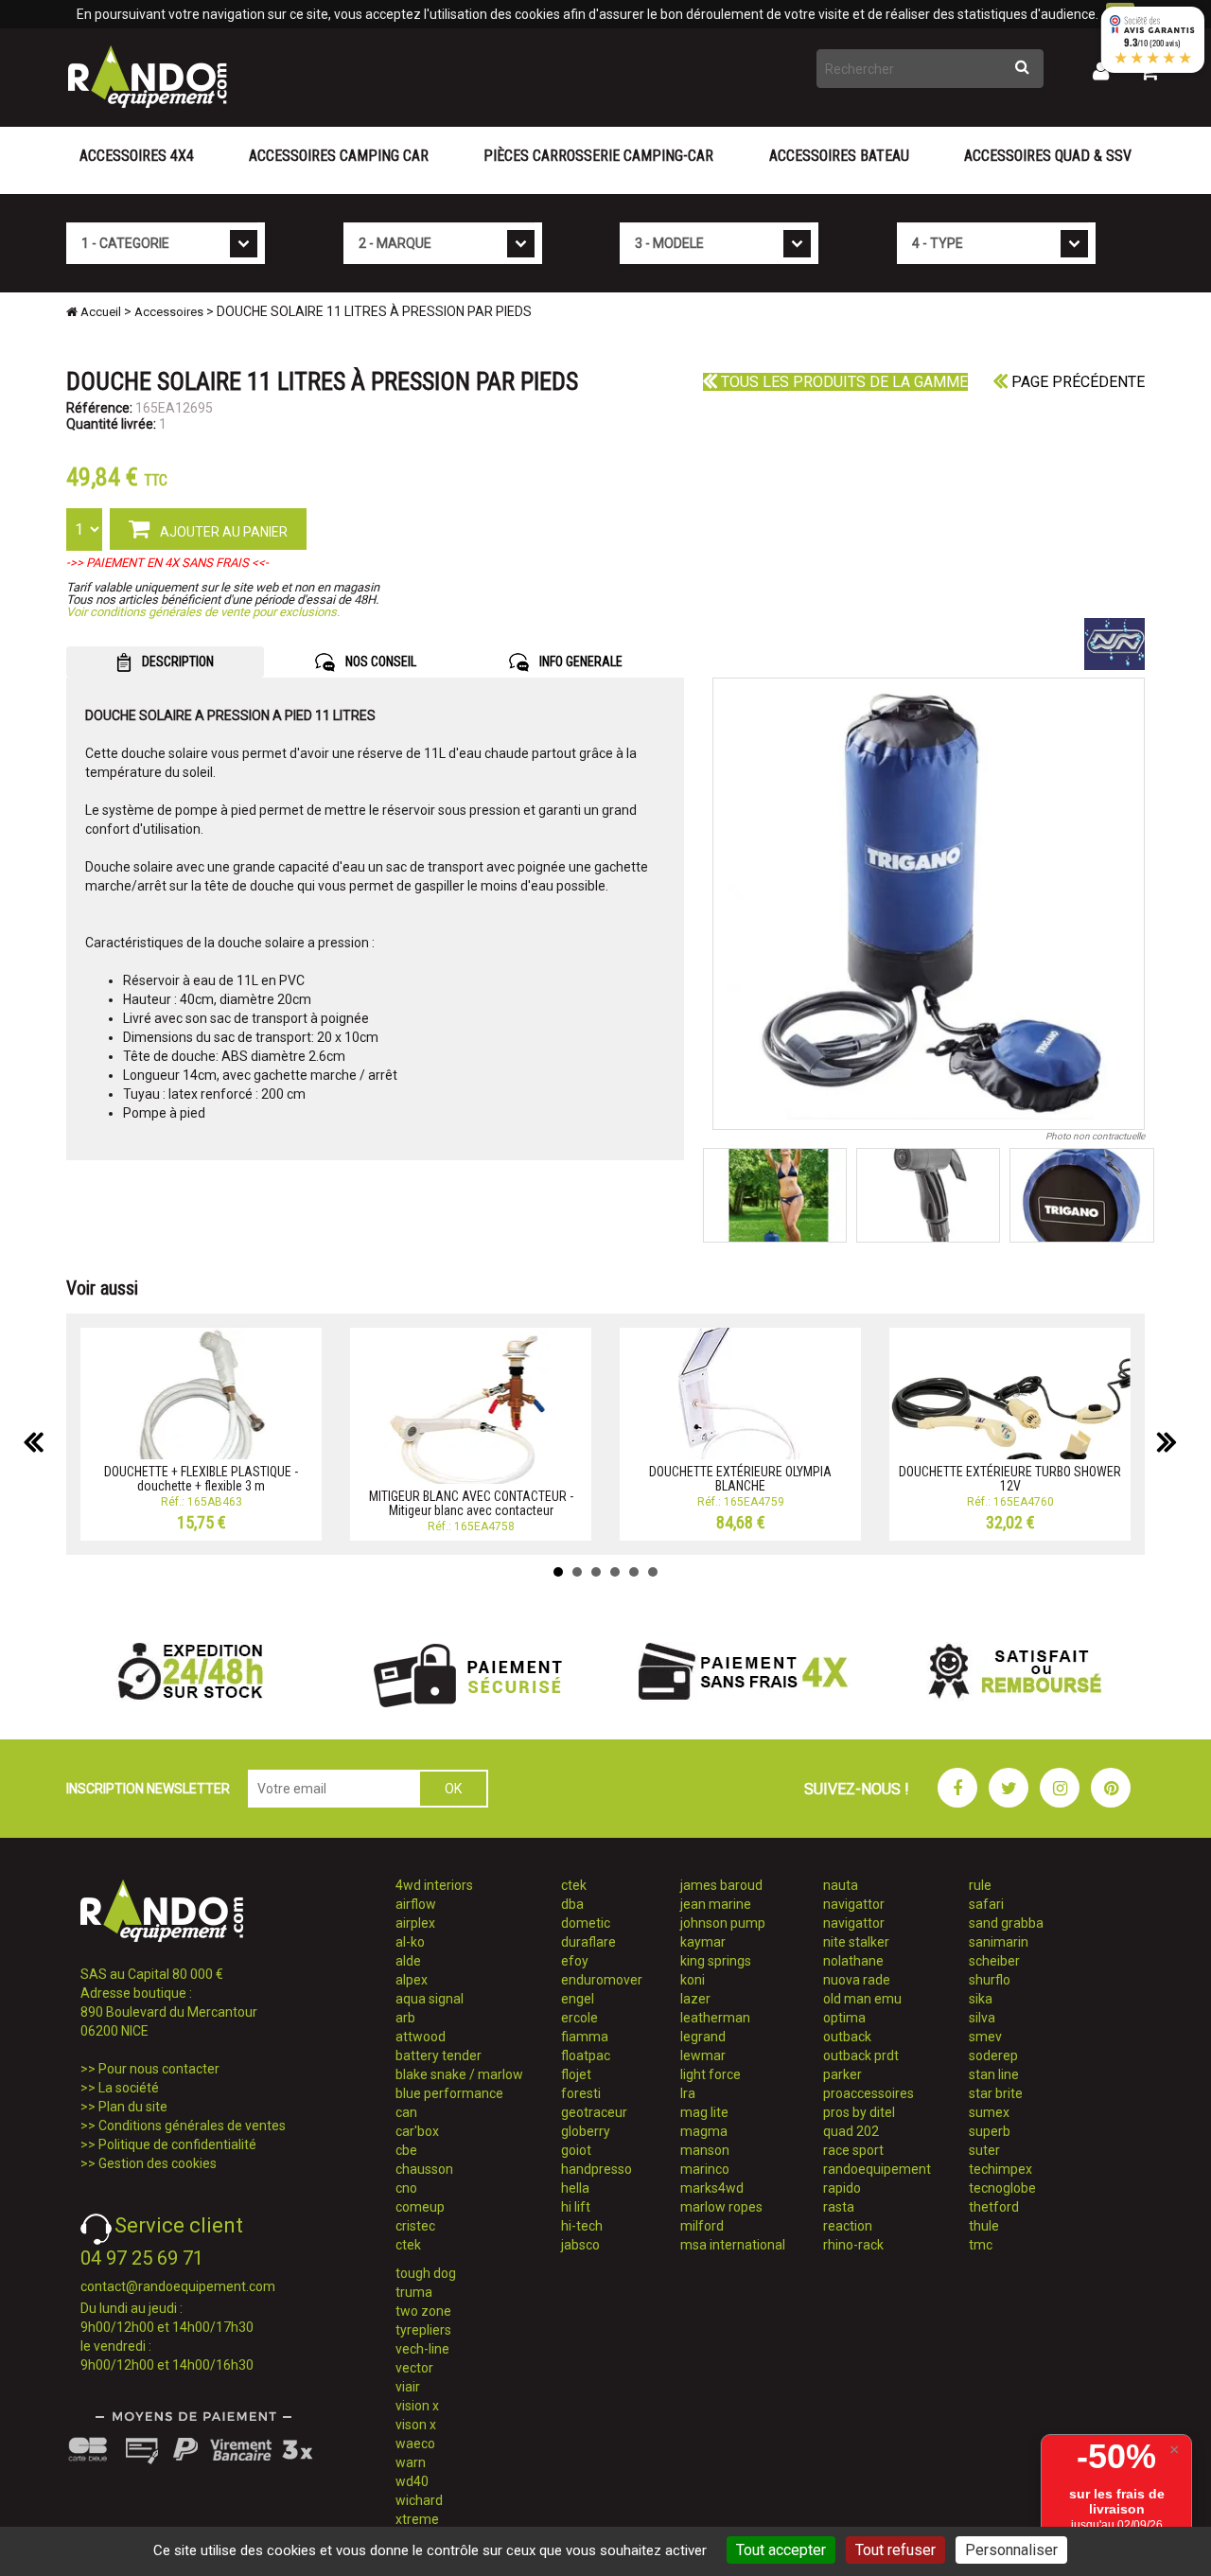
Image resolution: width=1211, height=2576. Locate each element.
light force (711, 2074)
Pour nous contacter (159, 2069)
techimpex (1000, 2169)
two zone (423, 2311)
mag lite (704, 2112)
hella (575, 2188)
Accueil (99, 312)
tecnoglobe (1002, 2188)
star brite (996, 2093)
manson (705, 2150)
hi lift (576, 2207)
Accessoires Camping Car (339, 156)
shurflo (990, 1980)
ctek (408, 2245)
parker (842, 2074)
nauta (841, 1885)
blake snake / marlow (459, 2074)
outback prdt (861, 2056)
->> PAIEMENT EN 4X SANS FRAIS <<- (167, 563)
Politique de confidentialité (177, 2144)
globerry (586, 2131)
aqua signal (430, 1999)
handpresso (597, 2169)
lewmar (703, 2056)
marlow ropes (721, 2207)
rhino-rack (853, 2245)
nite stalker (856, 1942)
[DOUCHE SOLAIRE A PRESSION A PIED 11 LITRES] (929, 904)
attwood (421, 2037)
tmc (981, 2245)
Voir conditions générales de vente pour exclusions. (203, 612)
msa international (733, 2245)
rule (980, 1885)
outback (847, 2037)
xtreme (417, 2519)
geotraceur (594, 2112)
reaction (848, 2226)
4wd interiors (434, 1885)
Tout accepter (781, 2550)
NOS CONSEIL (379, 662)
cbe (406, 2150)
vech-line (422, 2349)
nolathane (853, 1961)
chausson (424, 2169)
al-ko (410, 1942)
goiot (576, 2150)
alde (408, 1961)
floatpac (586, 2056)
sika (981, 1999)
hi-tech (582, 2226)
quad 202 (851, 2131)
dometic (586, 1923)
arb (405, 2018)
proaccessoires (869, 2093)
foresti (581, 2093)
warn (411, 2462)
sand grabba (1006, 1923)
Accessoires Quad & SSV (1048, 156)
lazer (695, 1999)
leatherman (715, 2018)
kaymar (703, 1942)
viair (408, 2387)
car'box (417, 2131)
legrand (703, 2037)
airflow (416, 1904)
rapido (842, 2188)
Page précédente (1076, 382)
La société (129, 2088)
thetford (994, 2207)
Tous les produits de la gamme (842, 382)
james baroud (721, 1885)
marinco (705, 2169)
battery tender (439, 2056)
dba (572, 1904)
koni (693, 1980)
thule (984, 2226)
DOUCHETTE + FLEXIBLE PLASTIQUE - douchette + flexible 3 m (201, 1479)
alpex (412, 1980)
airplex (415, 1923)
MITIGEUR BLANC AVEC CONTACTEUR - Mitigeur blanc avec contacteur (471, 1503)
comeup (420, 2207)
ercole (579, 2018)
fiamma (585, 2037)
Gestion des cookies (158, 2163)
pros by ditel (859, 2112)
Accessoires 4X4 (137, 156)
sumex (989, 2112)
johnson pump (723, 1923)
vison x (416, 2425)
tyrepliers (423, 2330)
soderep (993, 2056)
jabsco (580, 2245)
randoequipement (877, 2169)
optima (844, 2018)
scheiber (994, 1961)
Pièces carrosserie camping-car (598, 156)
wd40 (412, 2481)
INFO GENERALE (579, 662)
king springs (716, 1961)
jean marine (716, 1904)
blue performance (449, 2093)
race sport (853, 2150)
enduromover (602, 1980)
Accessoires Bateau (839, 156)
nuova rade (857, 1980)
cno (406, 2188)
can (406, 2112)
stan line (994, 2074)
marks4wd (712, 2188)
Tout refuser (895, 2550)
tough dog (426, 2273)
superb (990, 2131)
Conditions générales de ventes (192, 2126)
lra (688, 2093)
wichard (419, 2500)
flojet (576, 2074)
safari (986, 1904)
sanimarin (999, 1942)
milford (702, 2226)
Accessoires (169, 312)
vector (414, 2368)
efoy (575, 1961)
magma (704, 2131)
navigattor (854, 1904)
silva (982, 2018)
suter (984, 2150)
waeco (415, 2444)
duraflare (588, 1942)
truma (414, 2292)
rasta (839, 2207)
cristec (415, 2226)
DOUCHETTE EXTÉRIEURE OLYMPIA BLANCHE (740, 1479)
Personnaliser (1011, 2550)
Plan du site (133, 2107)
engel (578, 1999)
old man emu (862, 1999)
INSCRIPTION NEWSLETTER (148, 1789)
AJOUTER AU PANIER (222, 532)
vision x (417, 2406)
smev (985, 2037)
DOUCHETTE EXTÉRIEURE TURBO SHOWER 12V (1010, 1479)
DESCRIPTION (176, 662)
